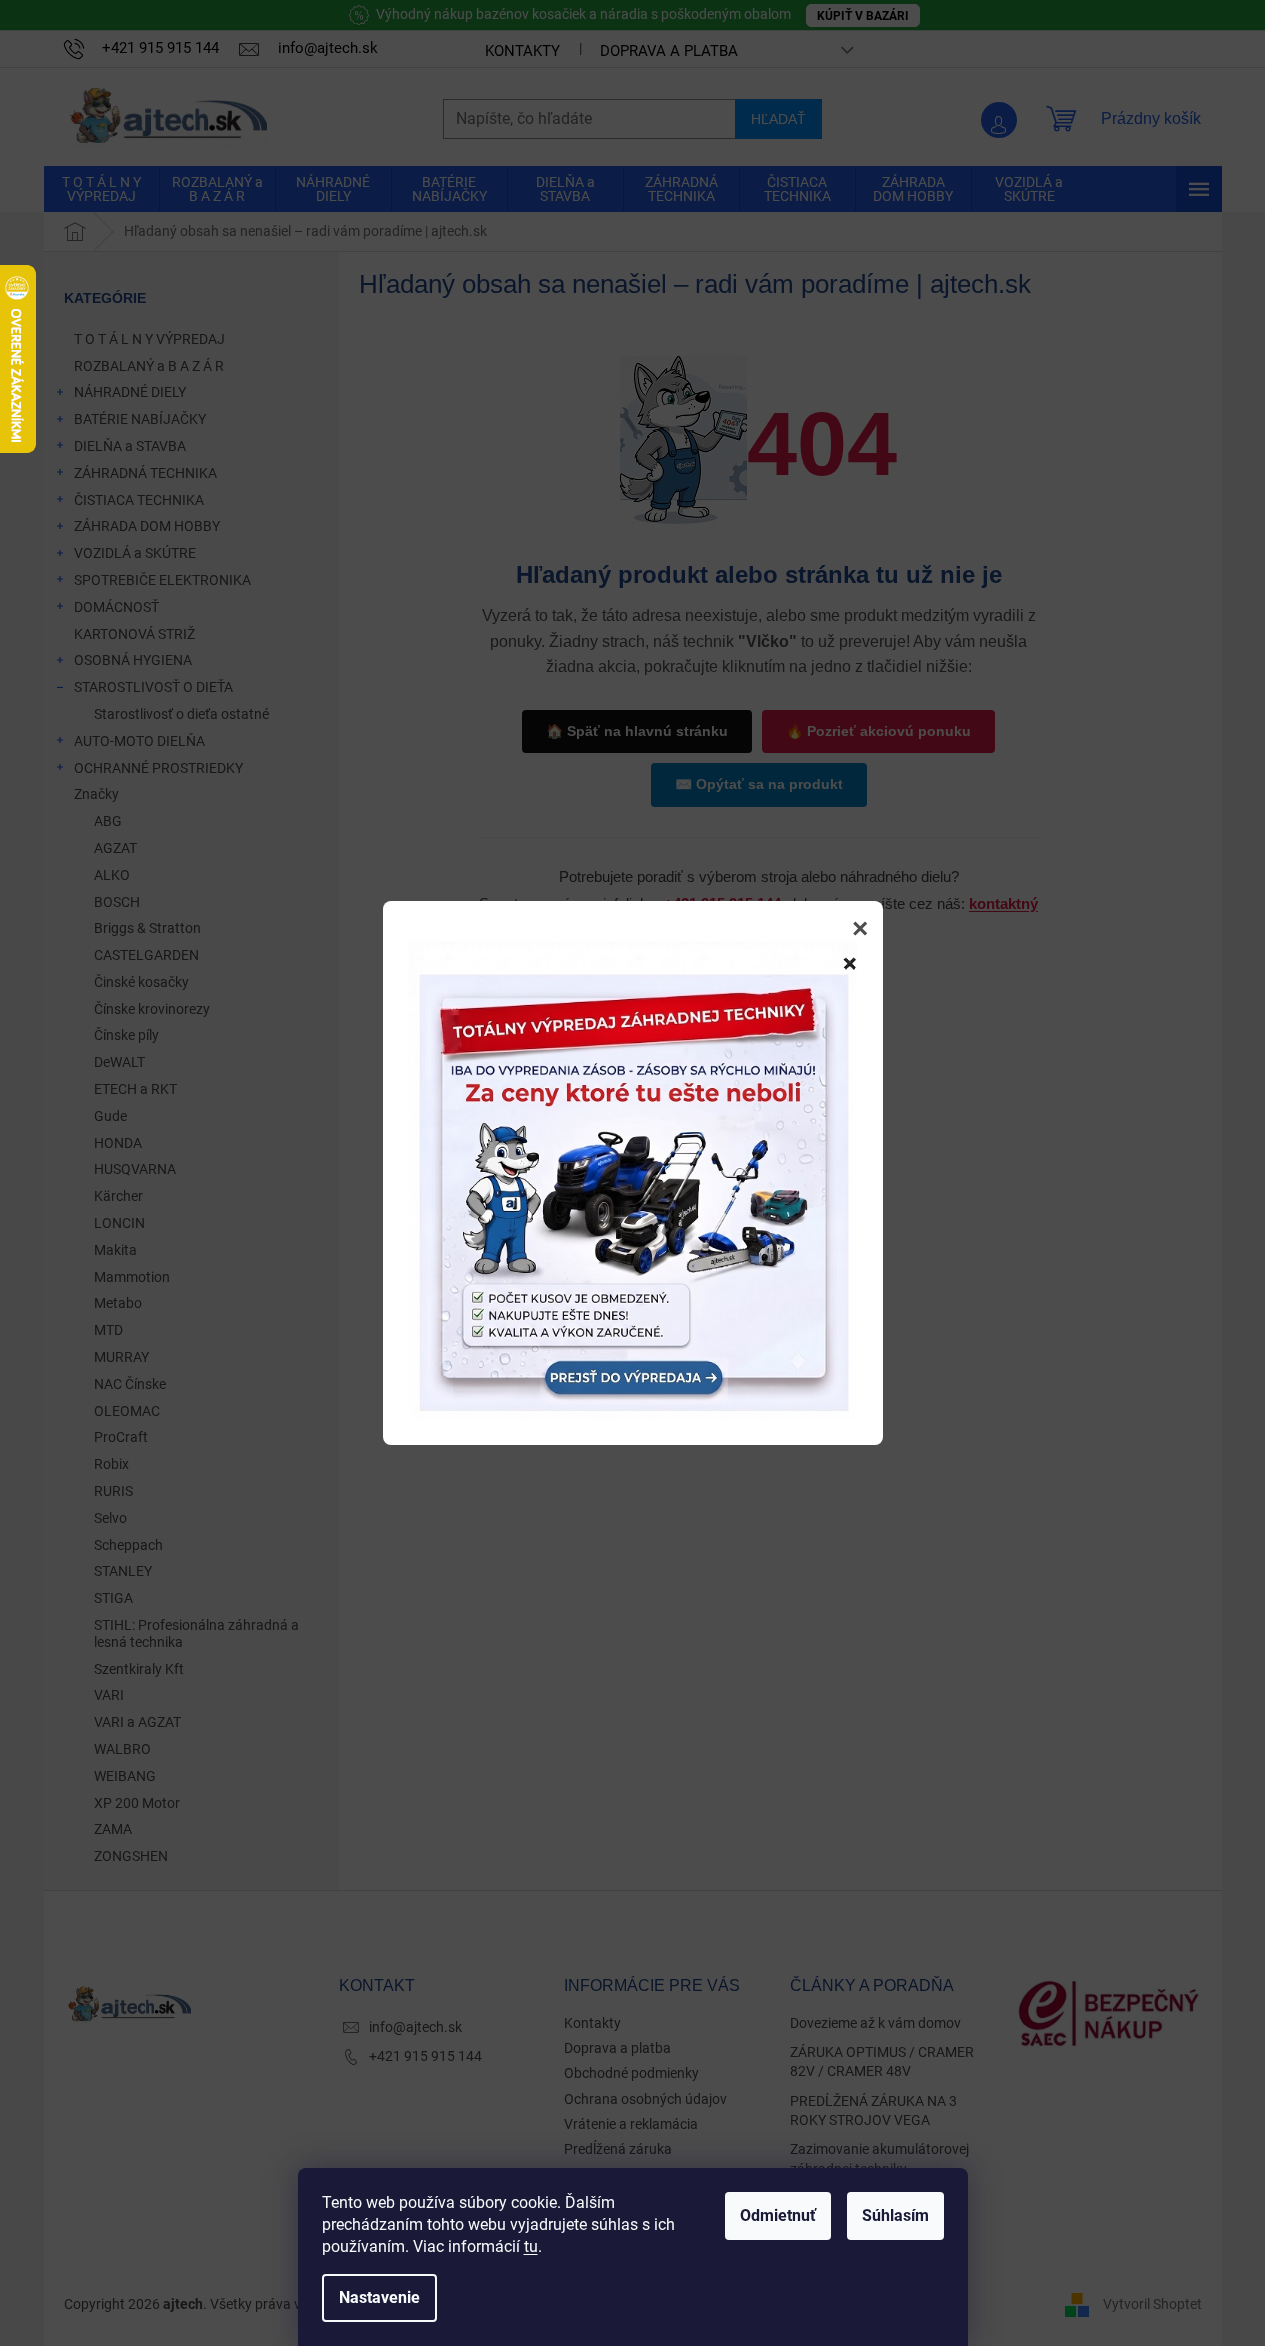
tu (531, 2246)
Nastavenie (379, 2297)
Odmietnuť (778, 2215)
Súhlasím (895, 2215)
